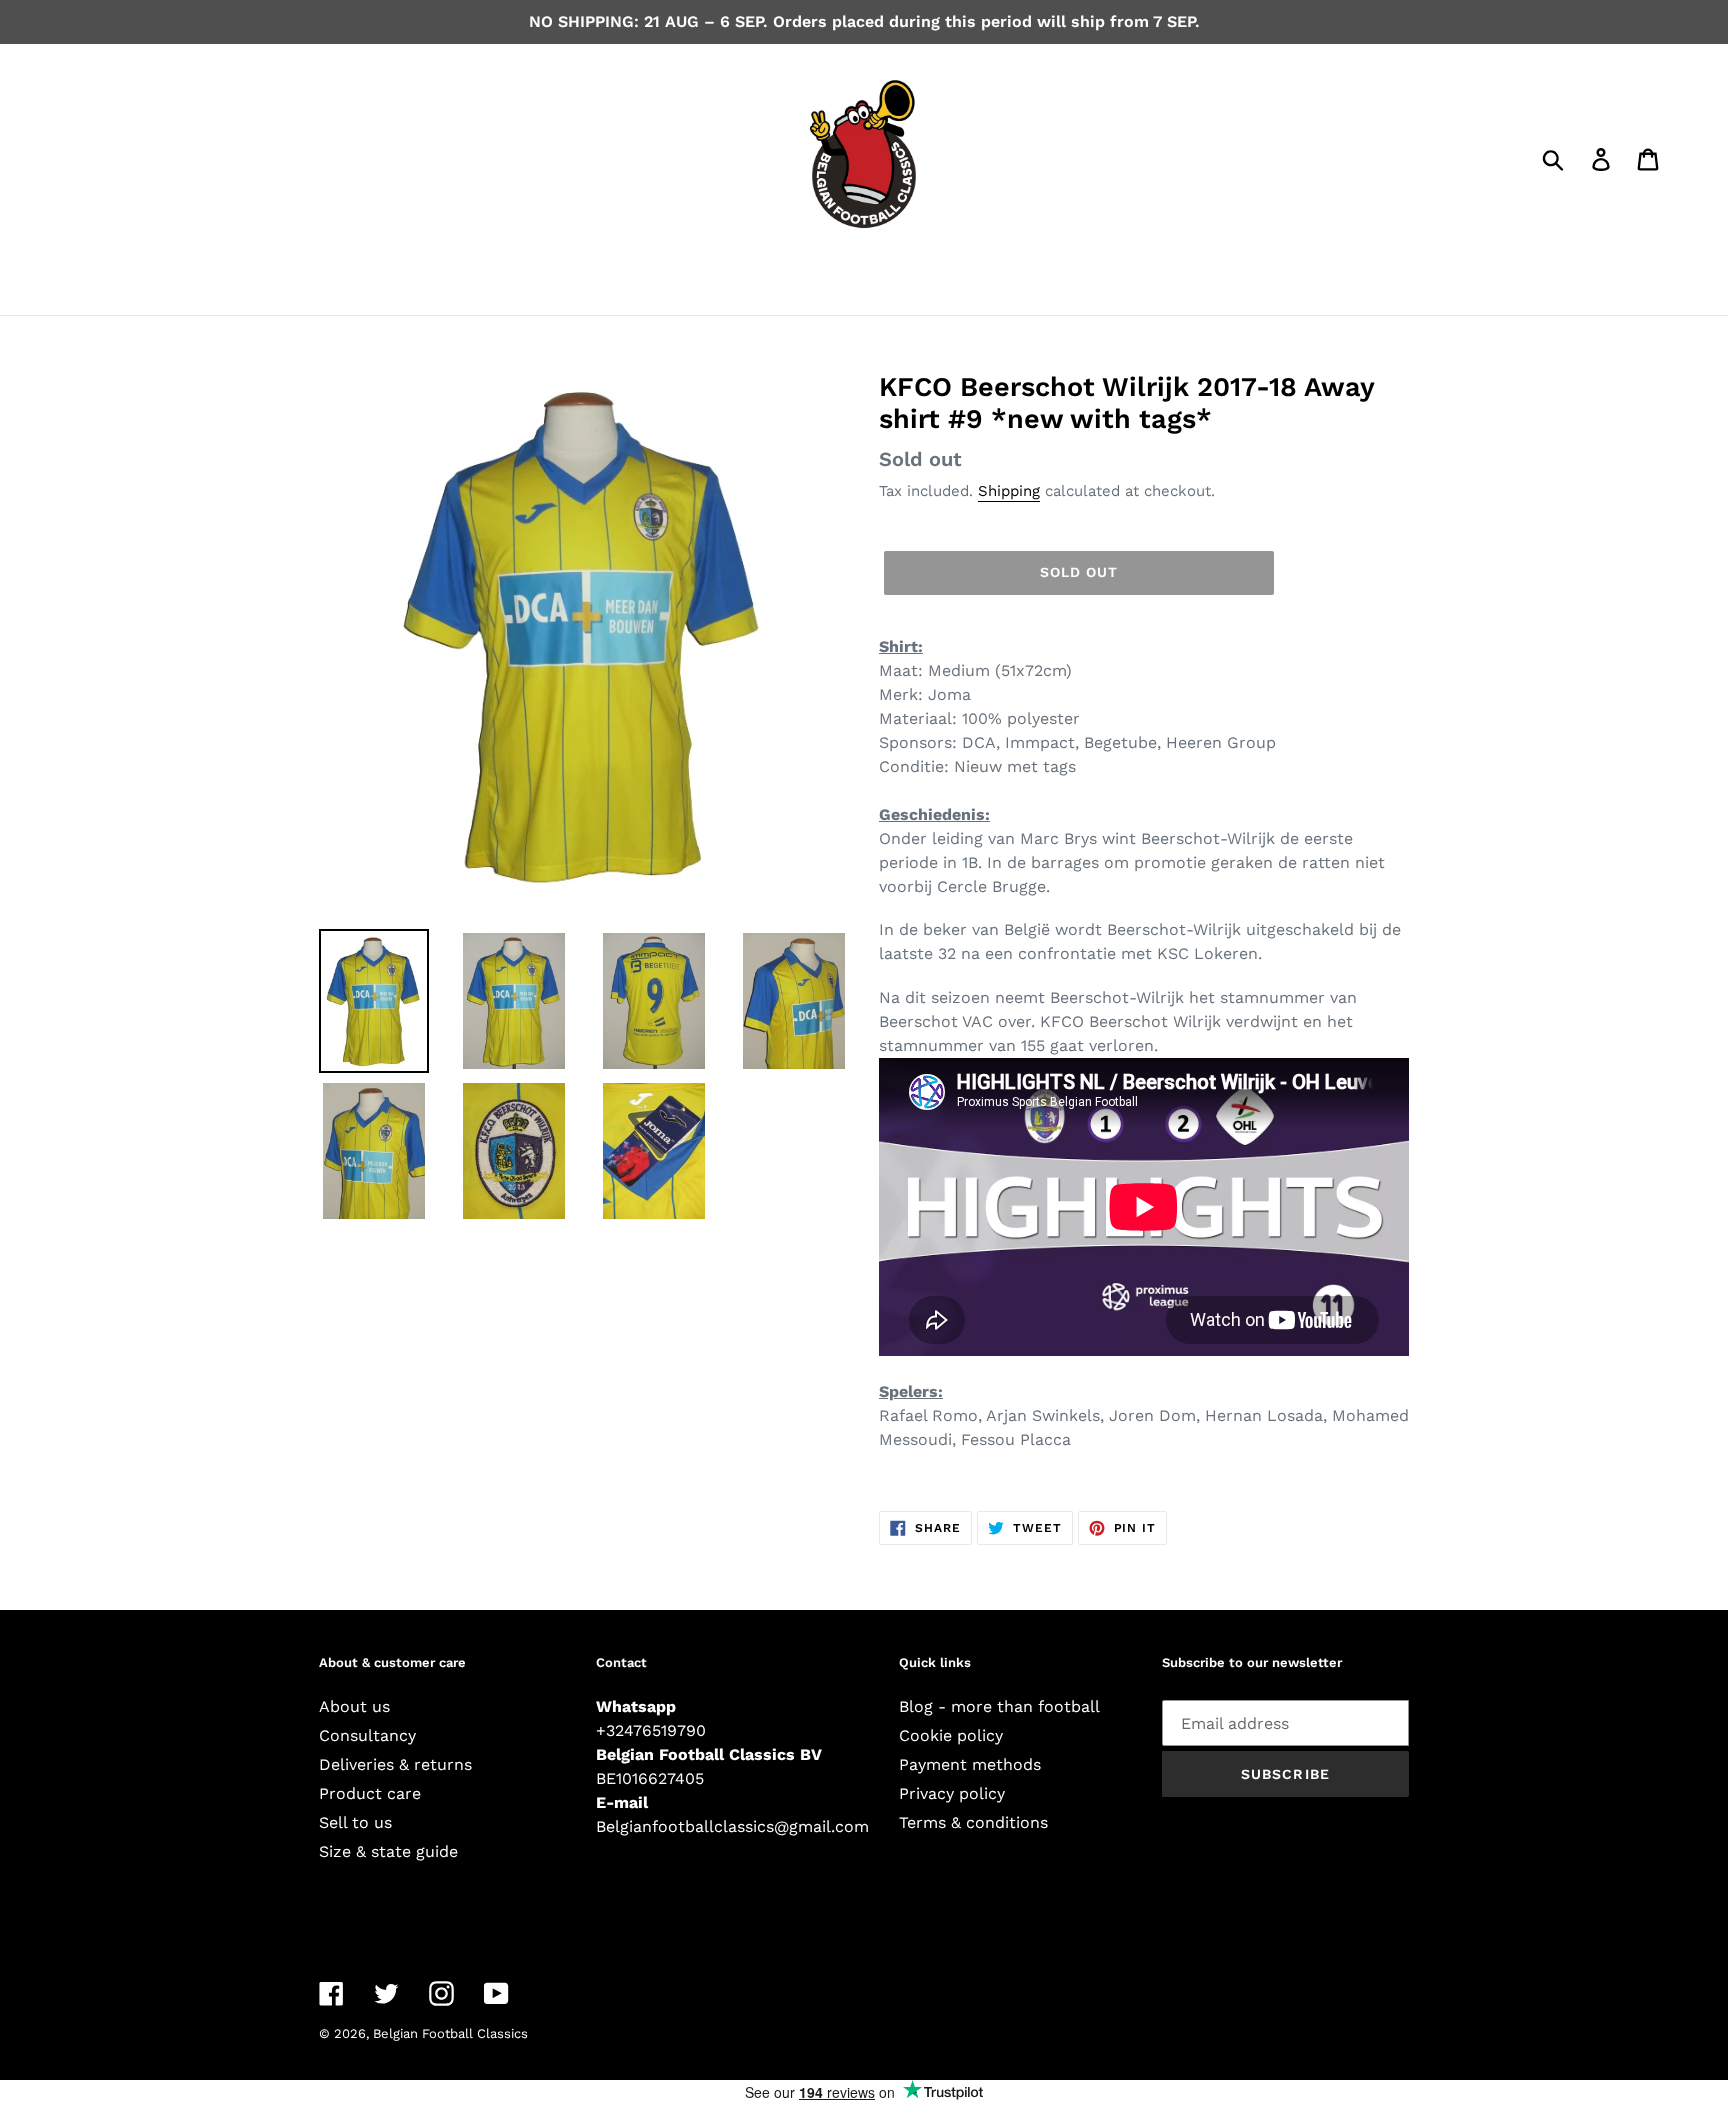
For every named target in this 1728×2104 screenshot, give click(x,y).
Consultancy (367, 1735)
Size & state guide (388, 1851)
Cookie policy (951, 1735)
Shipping (1009, 491)
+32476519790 (651, 1730)
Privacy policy (952, 1793)
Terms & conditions (973, 1822)
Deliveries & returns (395, 1764)
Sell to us (355, 1822)
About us (354, 1706)
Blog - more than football (999, 1706)
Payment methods (970, 1764)
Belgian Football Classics (450, 2033)
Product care (370, 1793)
